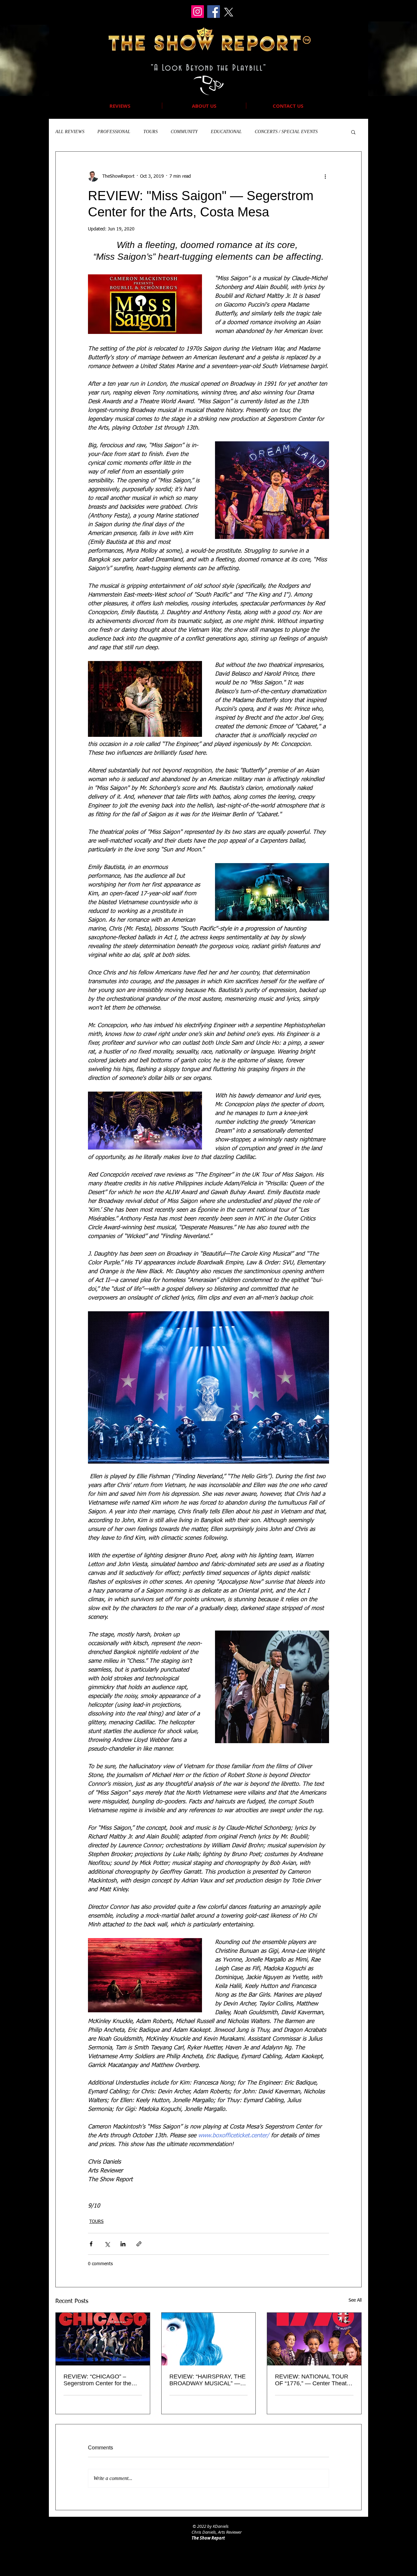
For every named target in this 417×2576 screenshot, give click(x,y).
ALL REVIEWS (70, 132)
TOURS (151, 132)
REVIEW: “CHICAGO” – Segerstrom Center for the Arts (97, 2380)
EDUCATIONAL (226, 132)
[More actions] (325, 176)
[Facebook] (214, 12)
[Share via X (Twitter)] (107, 2244)
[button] (353, 132)
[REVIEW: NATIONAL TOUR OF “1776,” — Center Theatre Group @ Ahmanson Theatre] (314, 2339)
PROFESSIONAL (114, 132)
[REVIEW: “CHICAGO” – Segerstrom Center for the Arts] (103, 2339)
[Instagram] (198, 12)
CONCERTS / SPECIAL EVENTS (286, 132)
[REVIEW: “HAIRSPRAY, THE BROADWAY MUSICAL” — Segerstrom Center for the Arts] (209, 2339)
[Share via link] (139, 2244)
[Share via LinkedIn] (123, 2244)
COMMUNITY (184, 132)
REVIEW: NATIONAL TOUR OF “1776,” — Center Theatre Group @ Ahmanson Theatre (313, 2380)
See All (355, 2300)
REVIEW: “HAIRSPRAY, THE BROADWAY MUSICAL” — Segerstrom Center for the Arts (208, 2380)
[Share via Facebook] (91, 2244)
